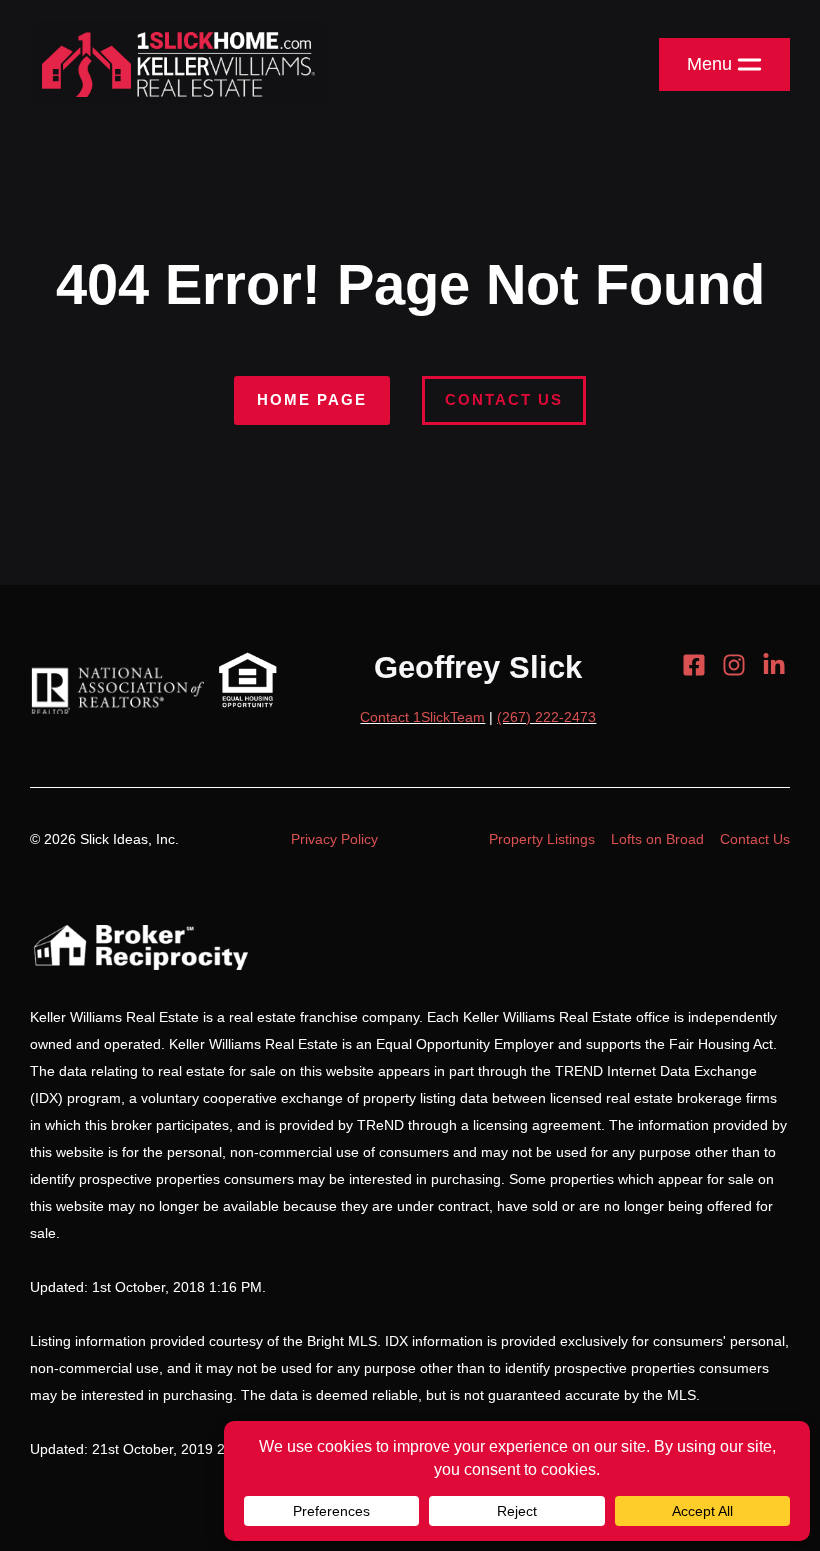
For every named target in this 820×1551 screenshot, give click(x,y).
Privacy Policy (334, 839)
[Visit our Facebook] (694, 665)
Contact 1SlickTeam (422, 717)
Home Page (312, 399)
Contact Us (504, 399)
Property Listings (542, 839)
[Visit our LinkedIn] (774, 665)
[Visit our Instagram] (734, 665)
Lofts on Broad (657, 839)
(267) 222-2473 (546, 717)
